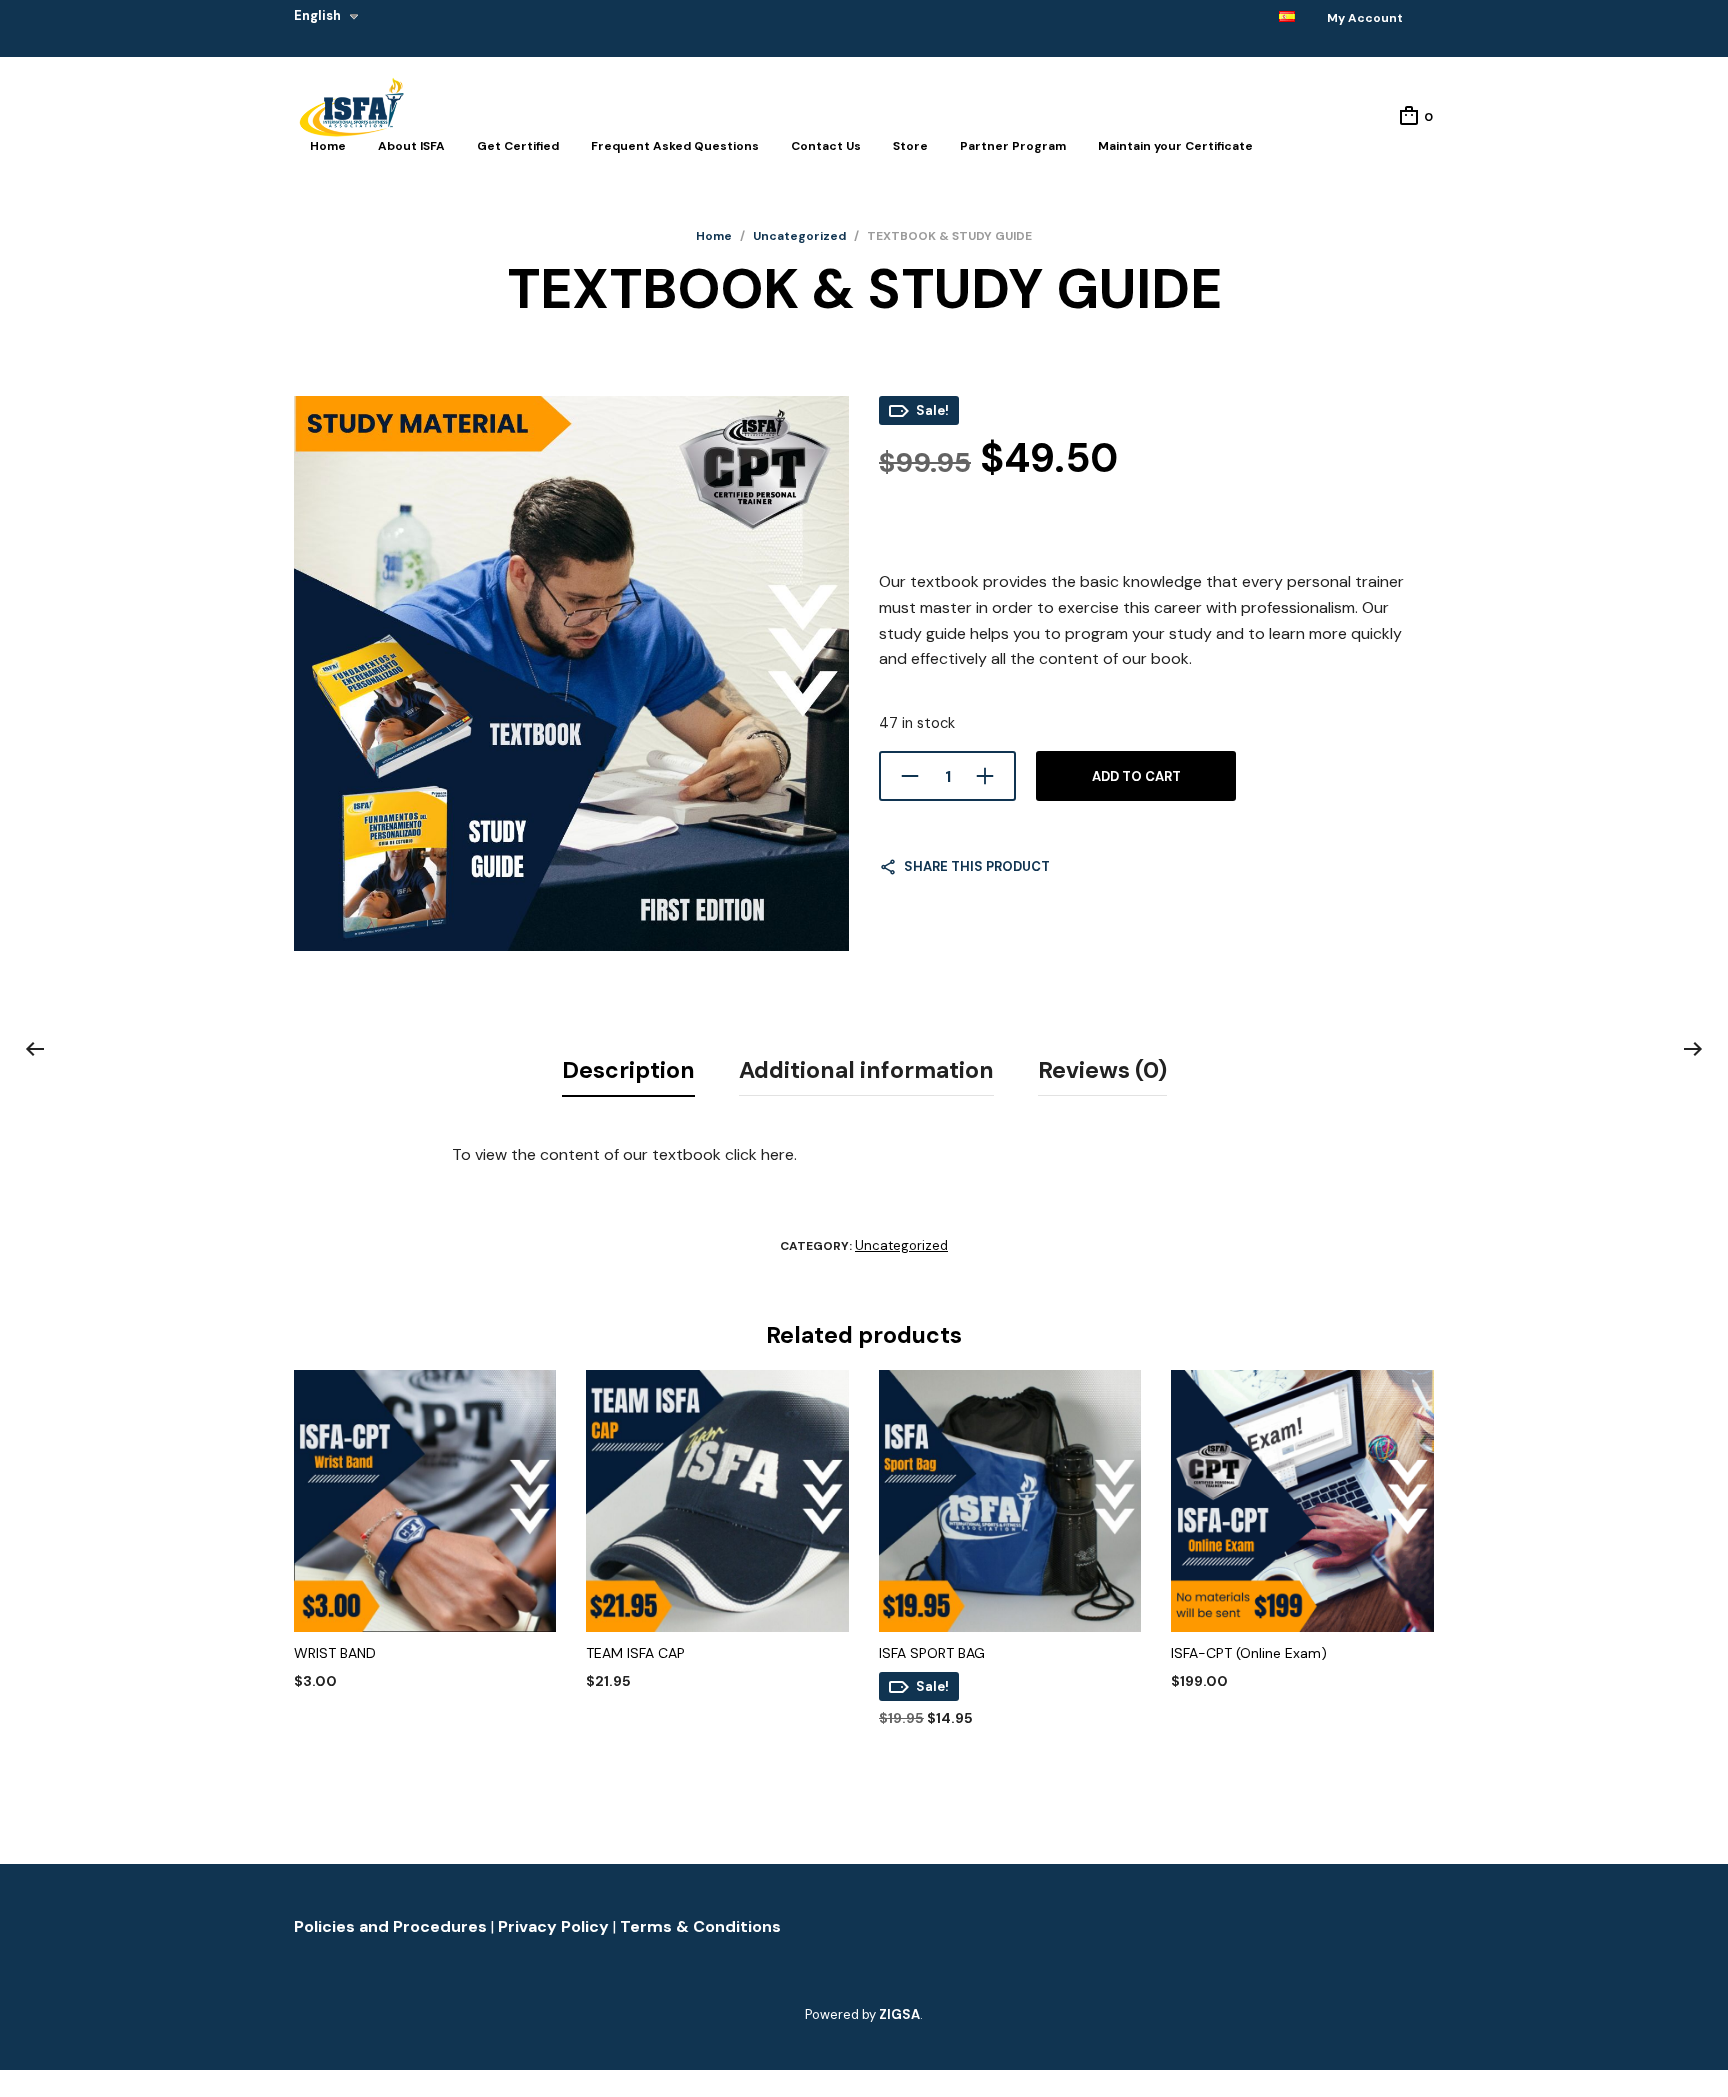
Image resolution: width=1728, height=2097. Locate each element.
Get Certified (518, 146)
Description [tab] (628, 1070)
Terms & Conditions (700, 1926)
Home (328, 146)
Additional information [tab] (866, 1070)
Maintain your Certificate (1175, 146)
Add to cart (1136, 776)
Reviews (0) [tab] (1102, 1070)
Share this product (977, 866)
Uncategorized (799, 236)
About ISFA (411, 146)
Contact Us (826, 146)
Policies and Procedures (392, 1926)
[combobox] (353, 28)
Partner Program (1013, 146)
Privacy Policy (555, 1926)
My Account (1365, 18)
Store (910, 146)
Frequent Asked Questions (675, 146)
